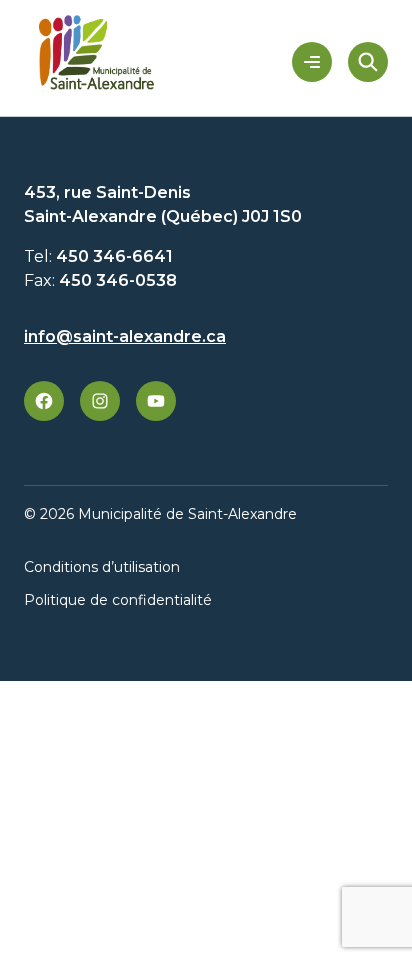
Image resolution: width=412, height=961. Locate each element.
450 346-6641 (114, 256)
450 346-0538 (118, 280)
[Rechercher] (368, 62)
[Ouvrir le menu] (312, 62)
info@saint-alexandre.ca (125, 336)
